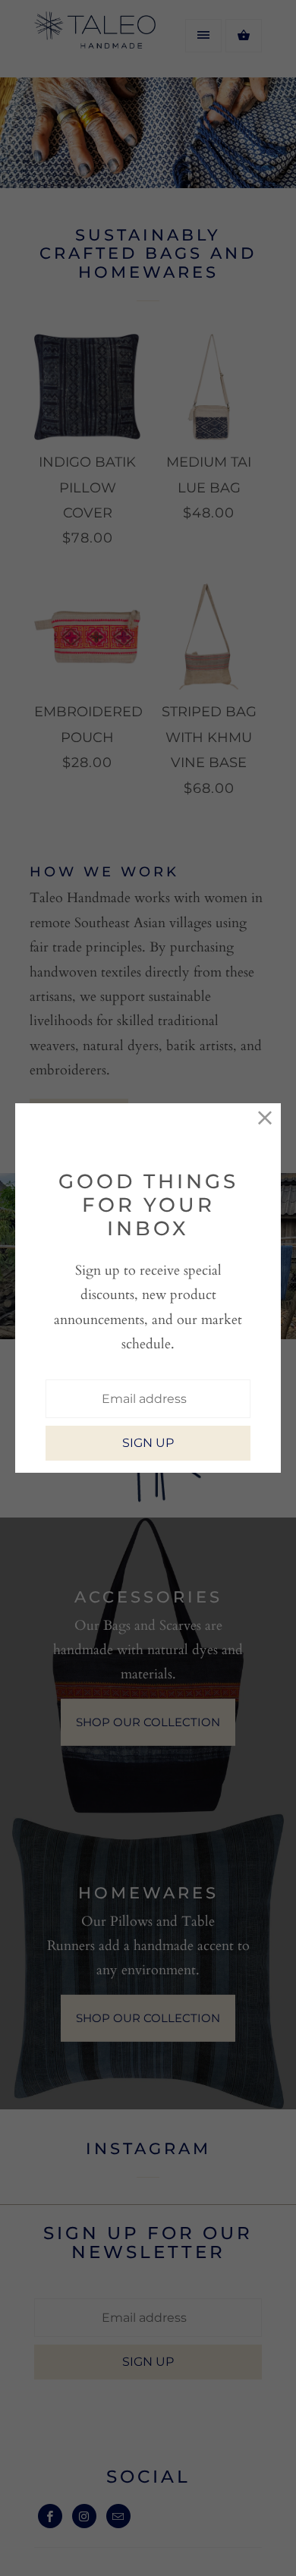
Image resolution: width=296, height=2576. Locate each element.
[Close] (265, 1119)
